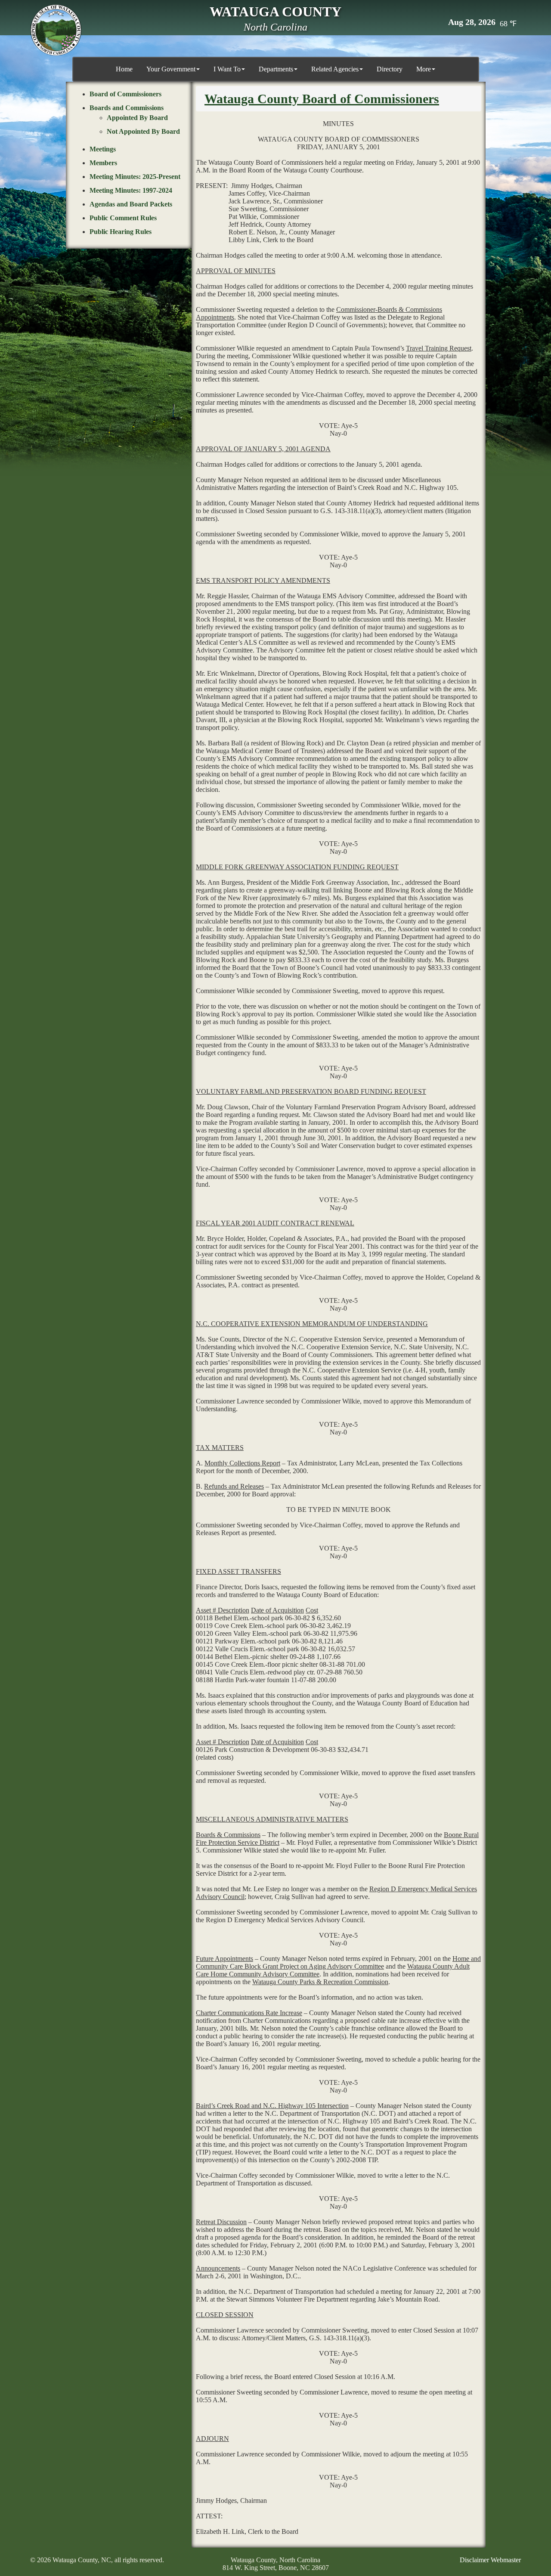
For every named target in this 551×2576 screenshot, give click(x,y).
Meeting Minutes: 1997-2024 (131, 190)
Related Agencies (335, 69)
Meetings (103, 149)
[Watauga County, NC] (56, 30)
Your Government (171, 69)
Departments (276, 69)
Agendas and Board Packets (131, 204)
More (424, 69)
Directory (390, 69)
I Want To (227, 69)
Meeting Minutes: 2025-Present (135, 177)
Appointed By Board (137, 118)
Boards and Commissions (127, 108)
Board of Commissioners (125, 94)
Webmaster (506, 2560)
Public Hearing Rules (121, 232)
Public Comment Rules (123, 218)
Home (124, 69)
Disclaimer (474, 2560)
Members (103, 163)
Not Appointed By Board (143, 131)
